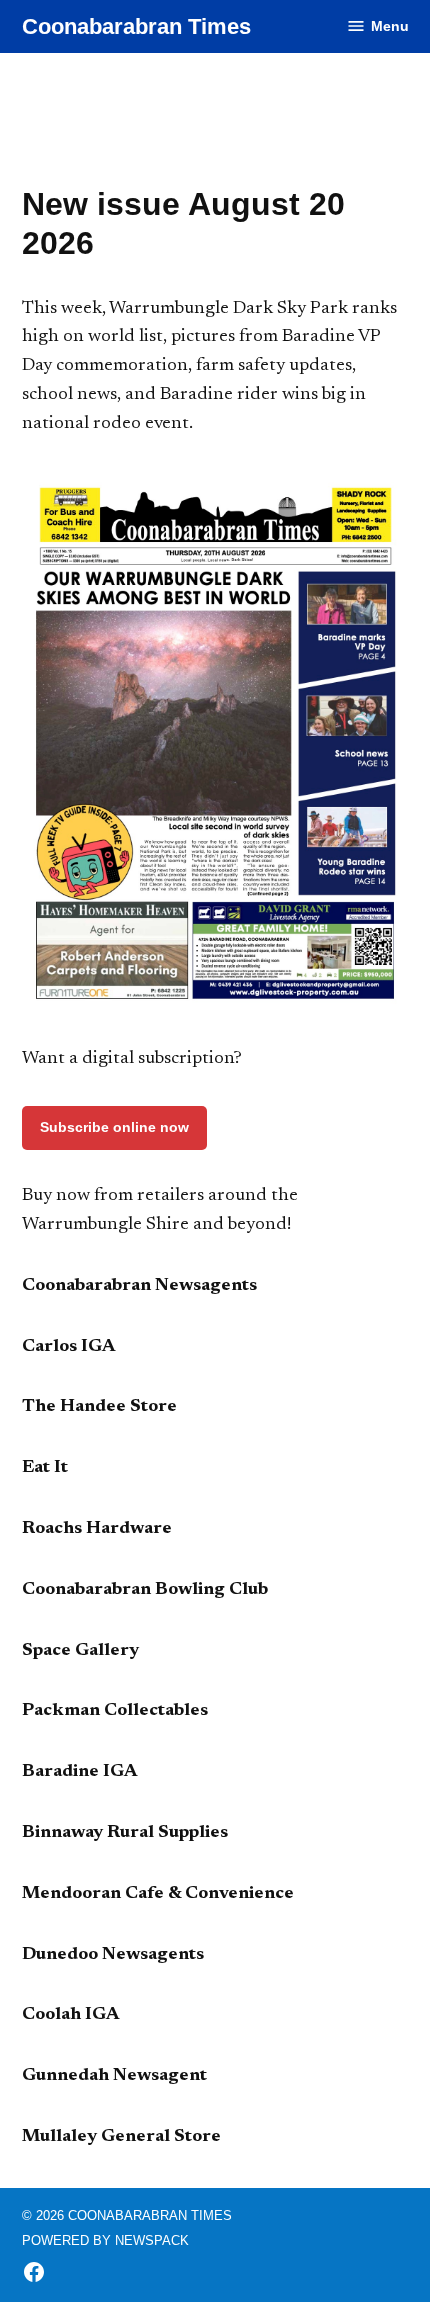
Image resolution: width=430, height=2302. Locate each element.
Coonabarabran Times (136, 26)
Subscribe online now (114, 1127)
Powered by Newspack (105, 2241)
